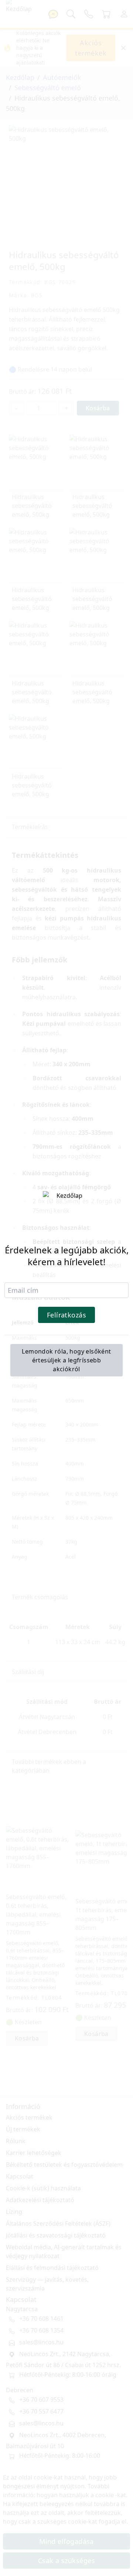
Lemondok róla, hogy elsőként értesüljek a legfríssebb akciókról (66, 1360)
